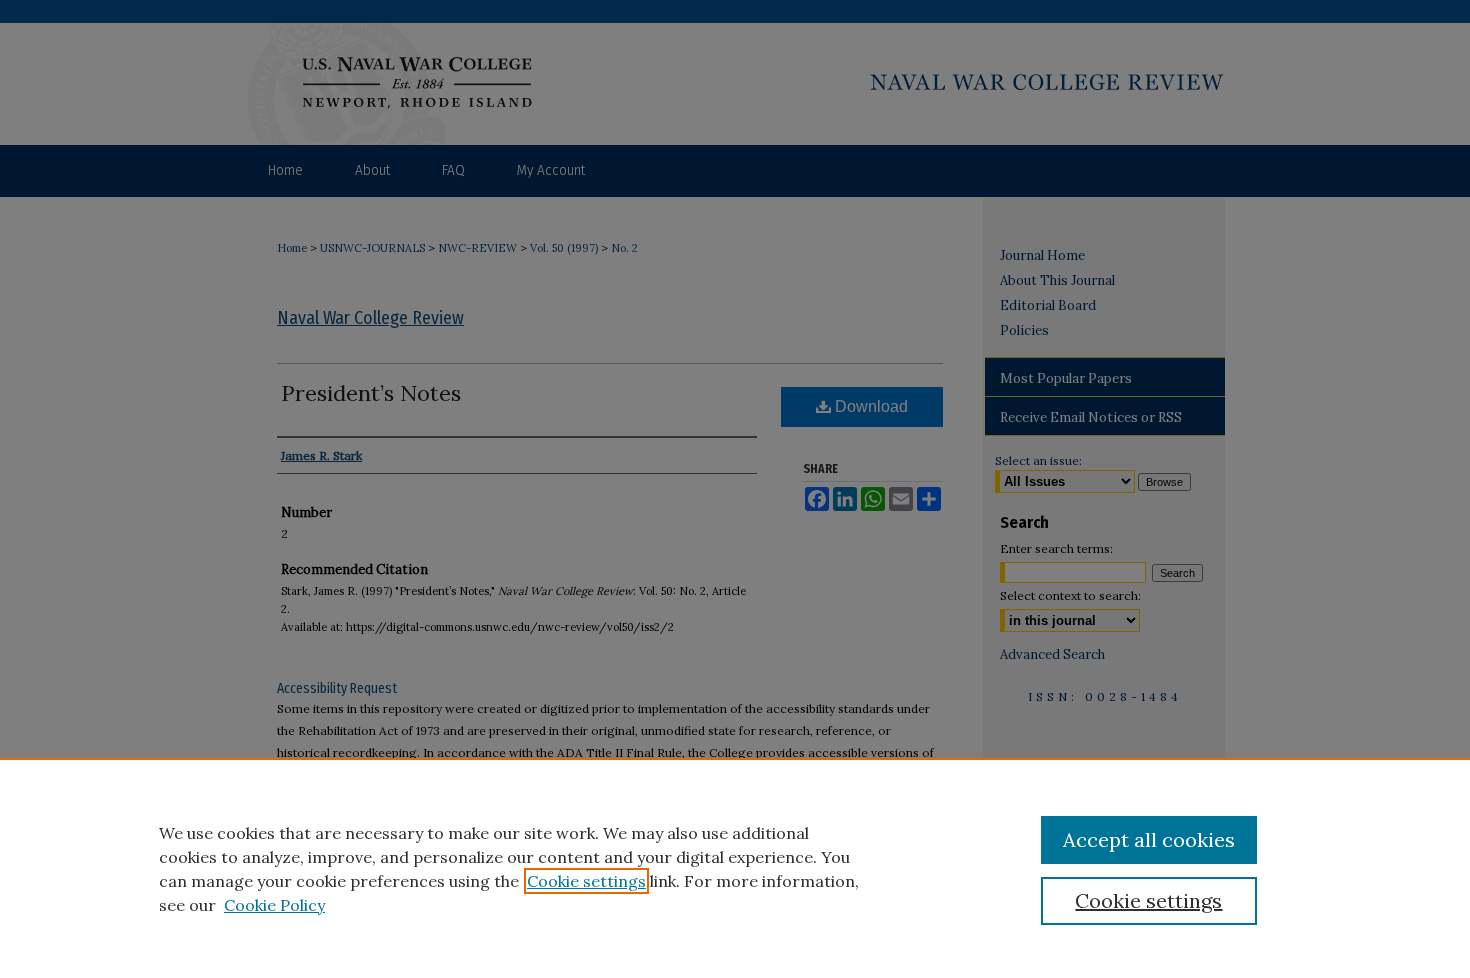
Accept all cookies (1149, 839)
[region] (735, 868)
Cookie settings (586, 881)
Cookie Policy (274, 905)
